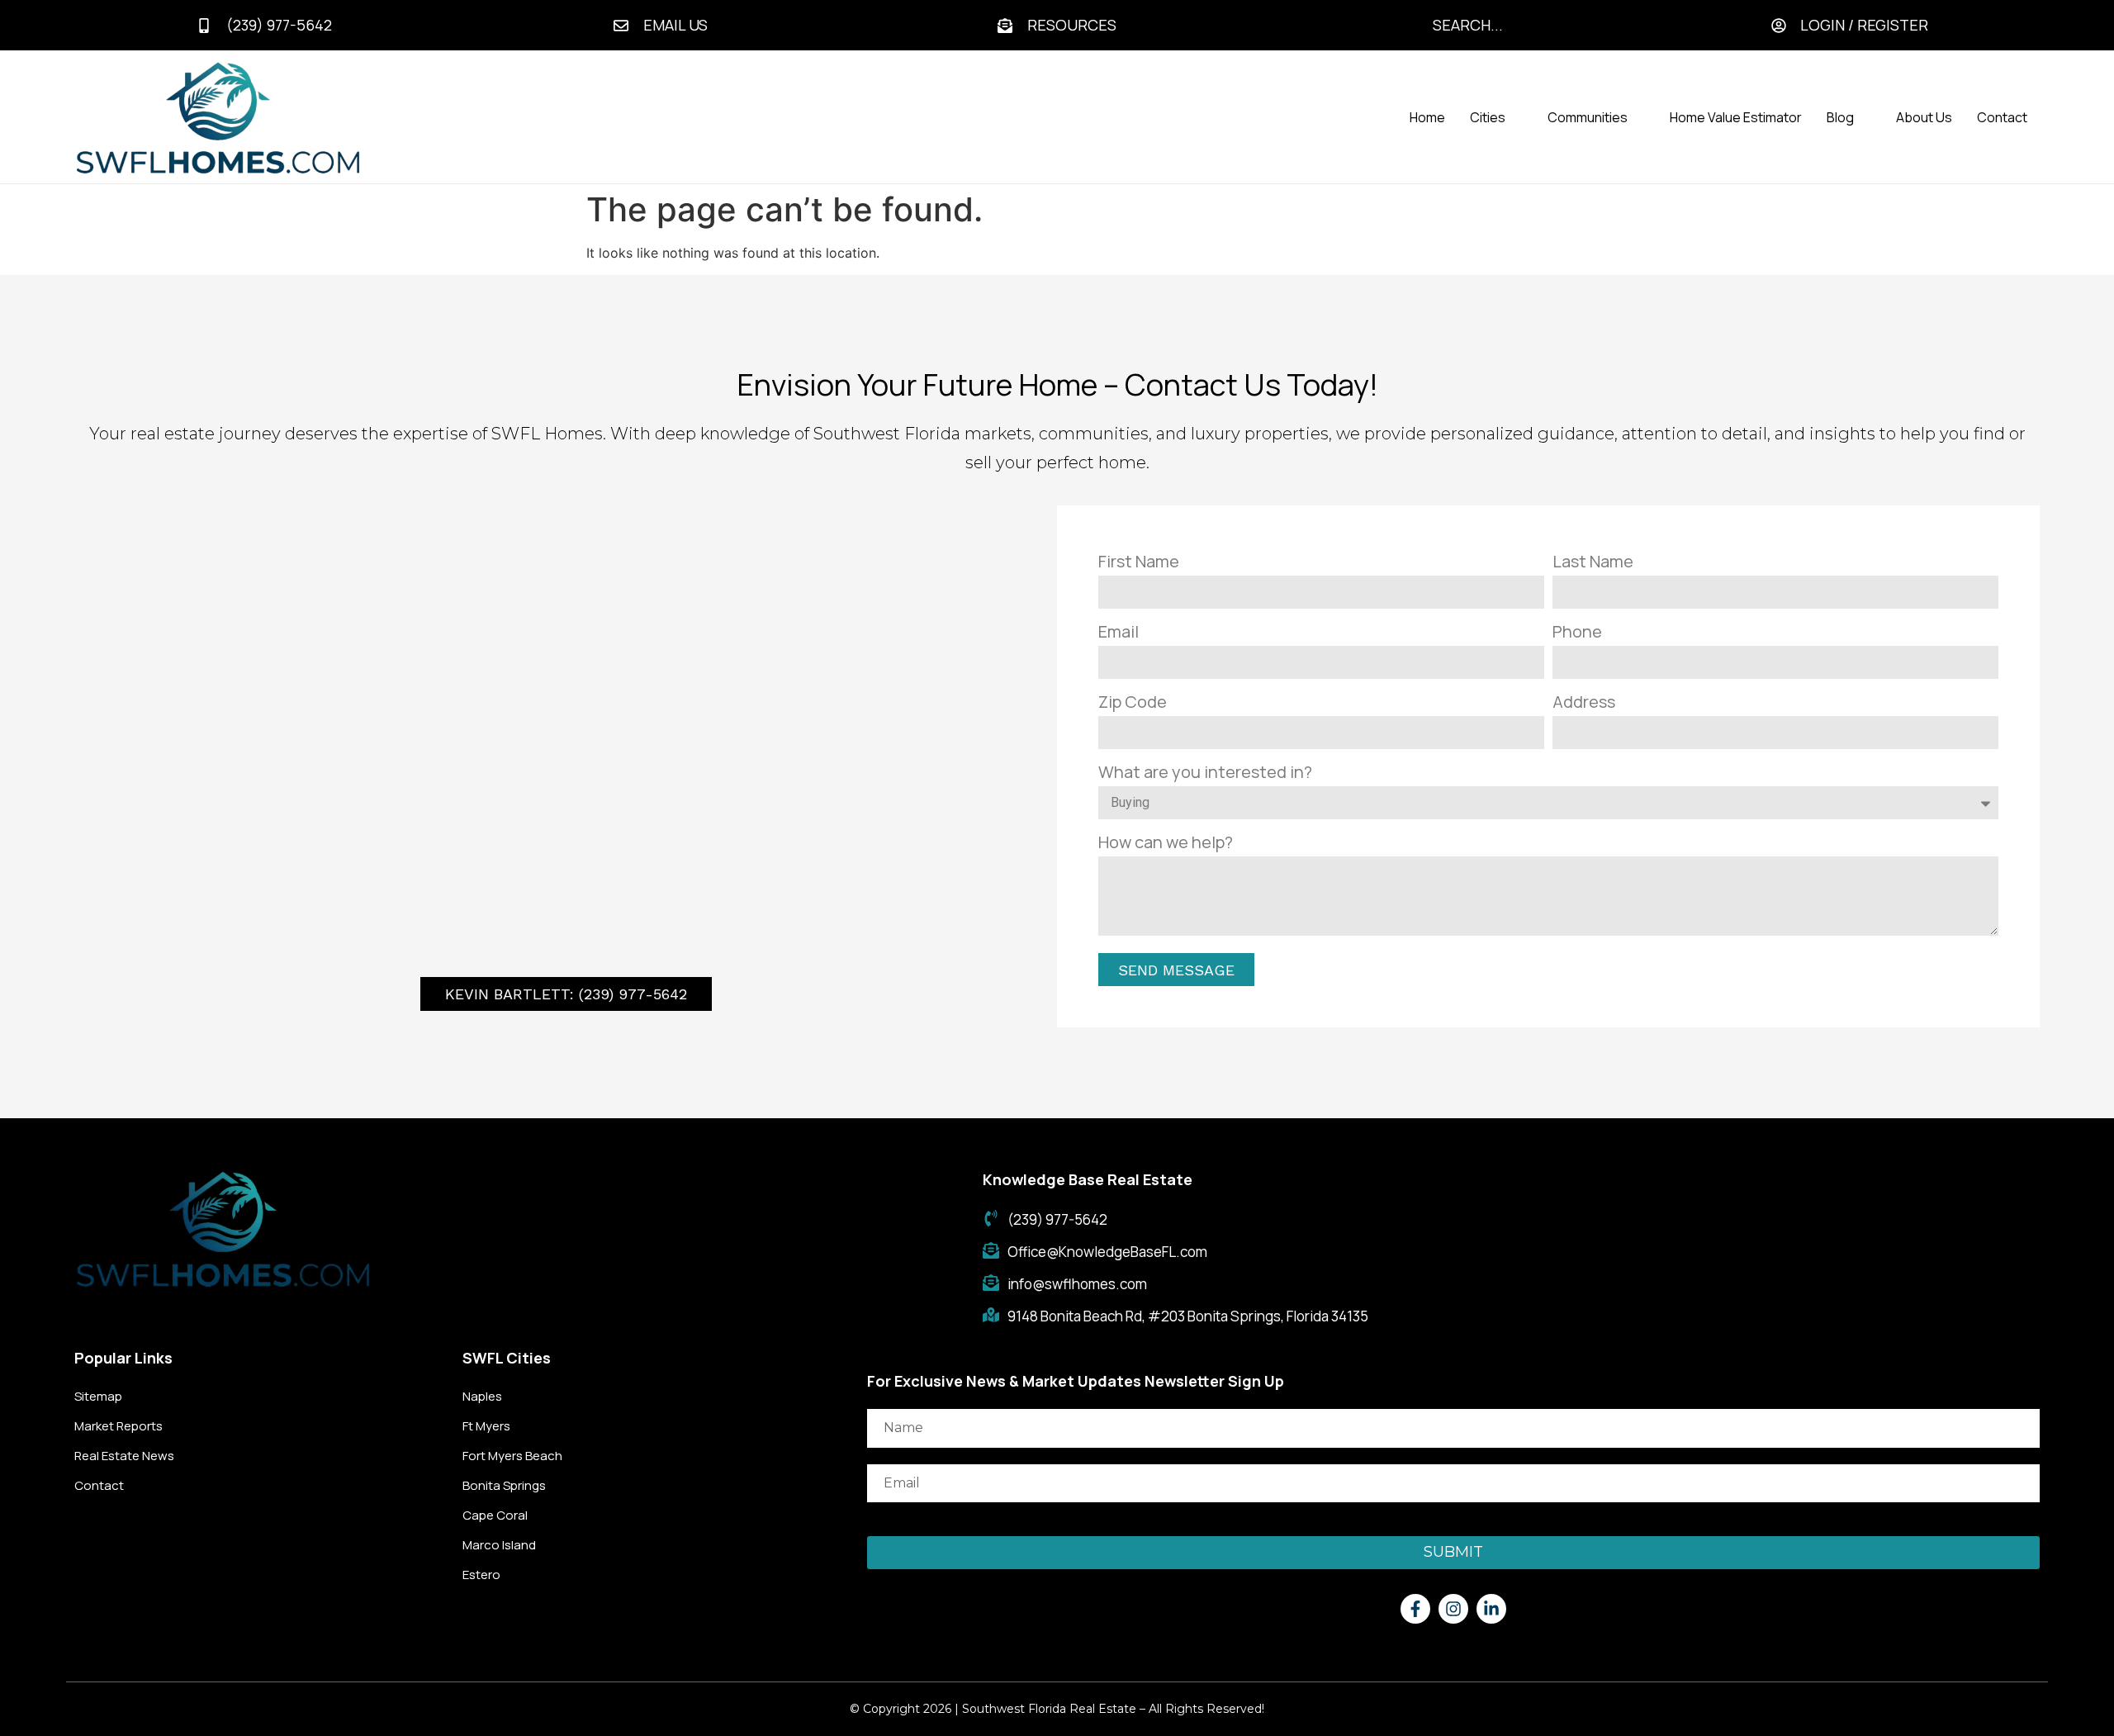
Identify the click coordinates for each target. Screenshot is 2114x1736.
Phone (1577, 631)
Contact (2002, 117)
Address (1584, 702)
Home (1427, 117)
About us (1924, 117)
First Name (1139, 561)
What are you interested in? (1205, 772)
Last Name (1593, 561)
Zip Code (1133, 702)
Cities (1488, 117)
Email (1119, 631)
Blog (1840, 117)
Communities (1588, 117)
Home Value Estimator (1736, 117)
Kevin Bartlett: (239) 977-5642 (566, 994)
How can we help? (1166, 842)
